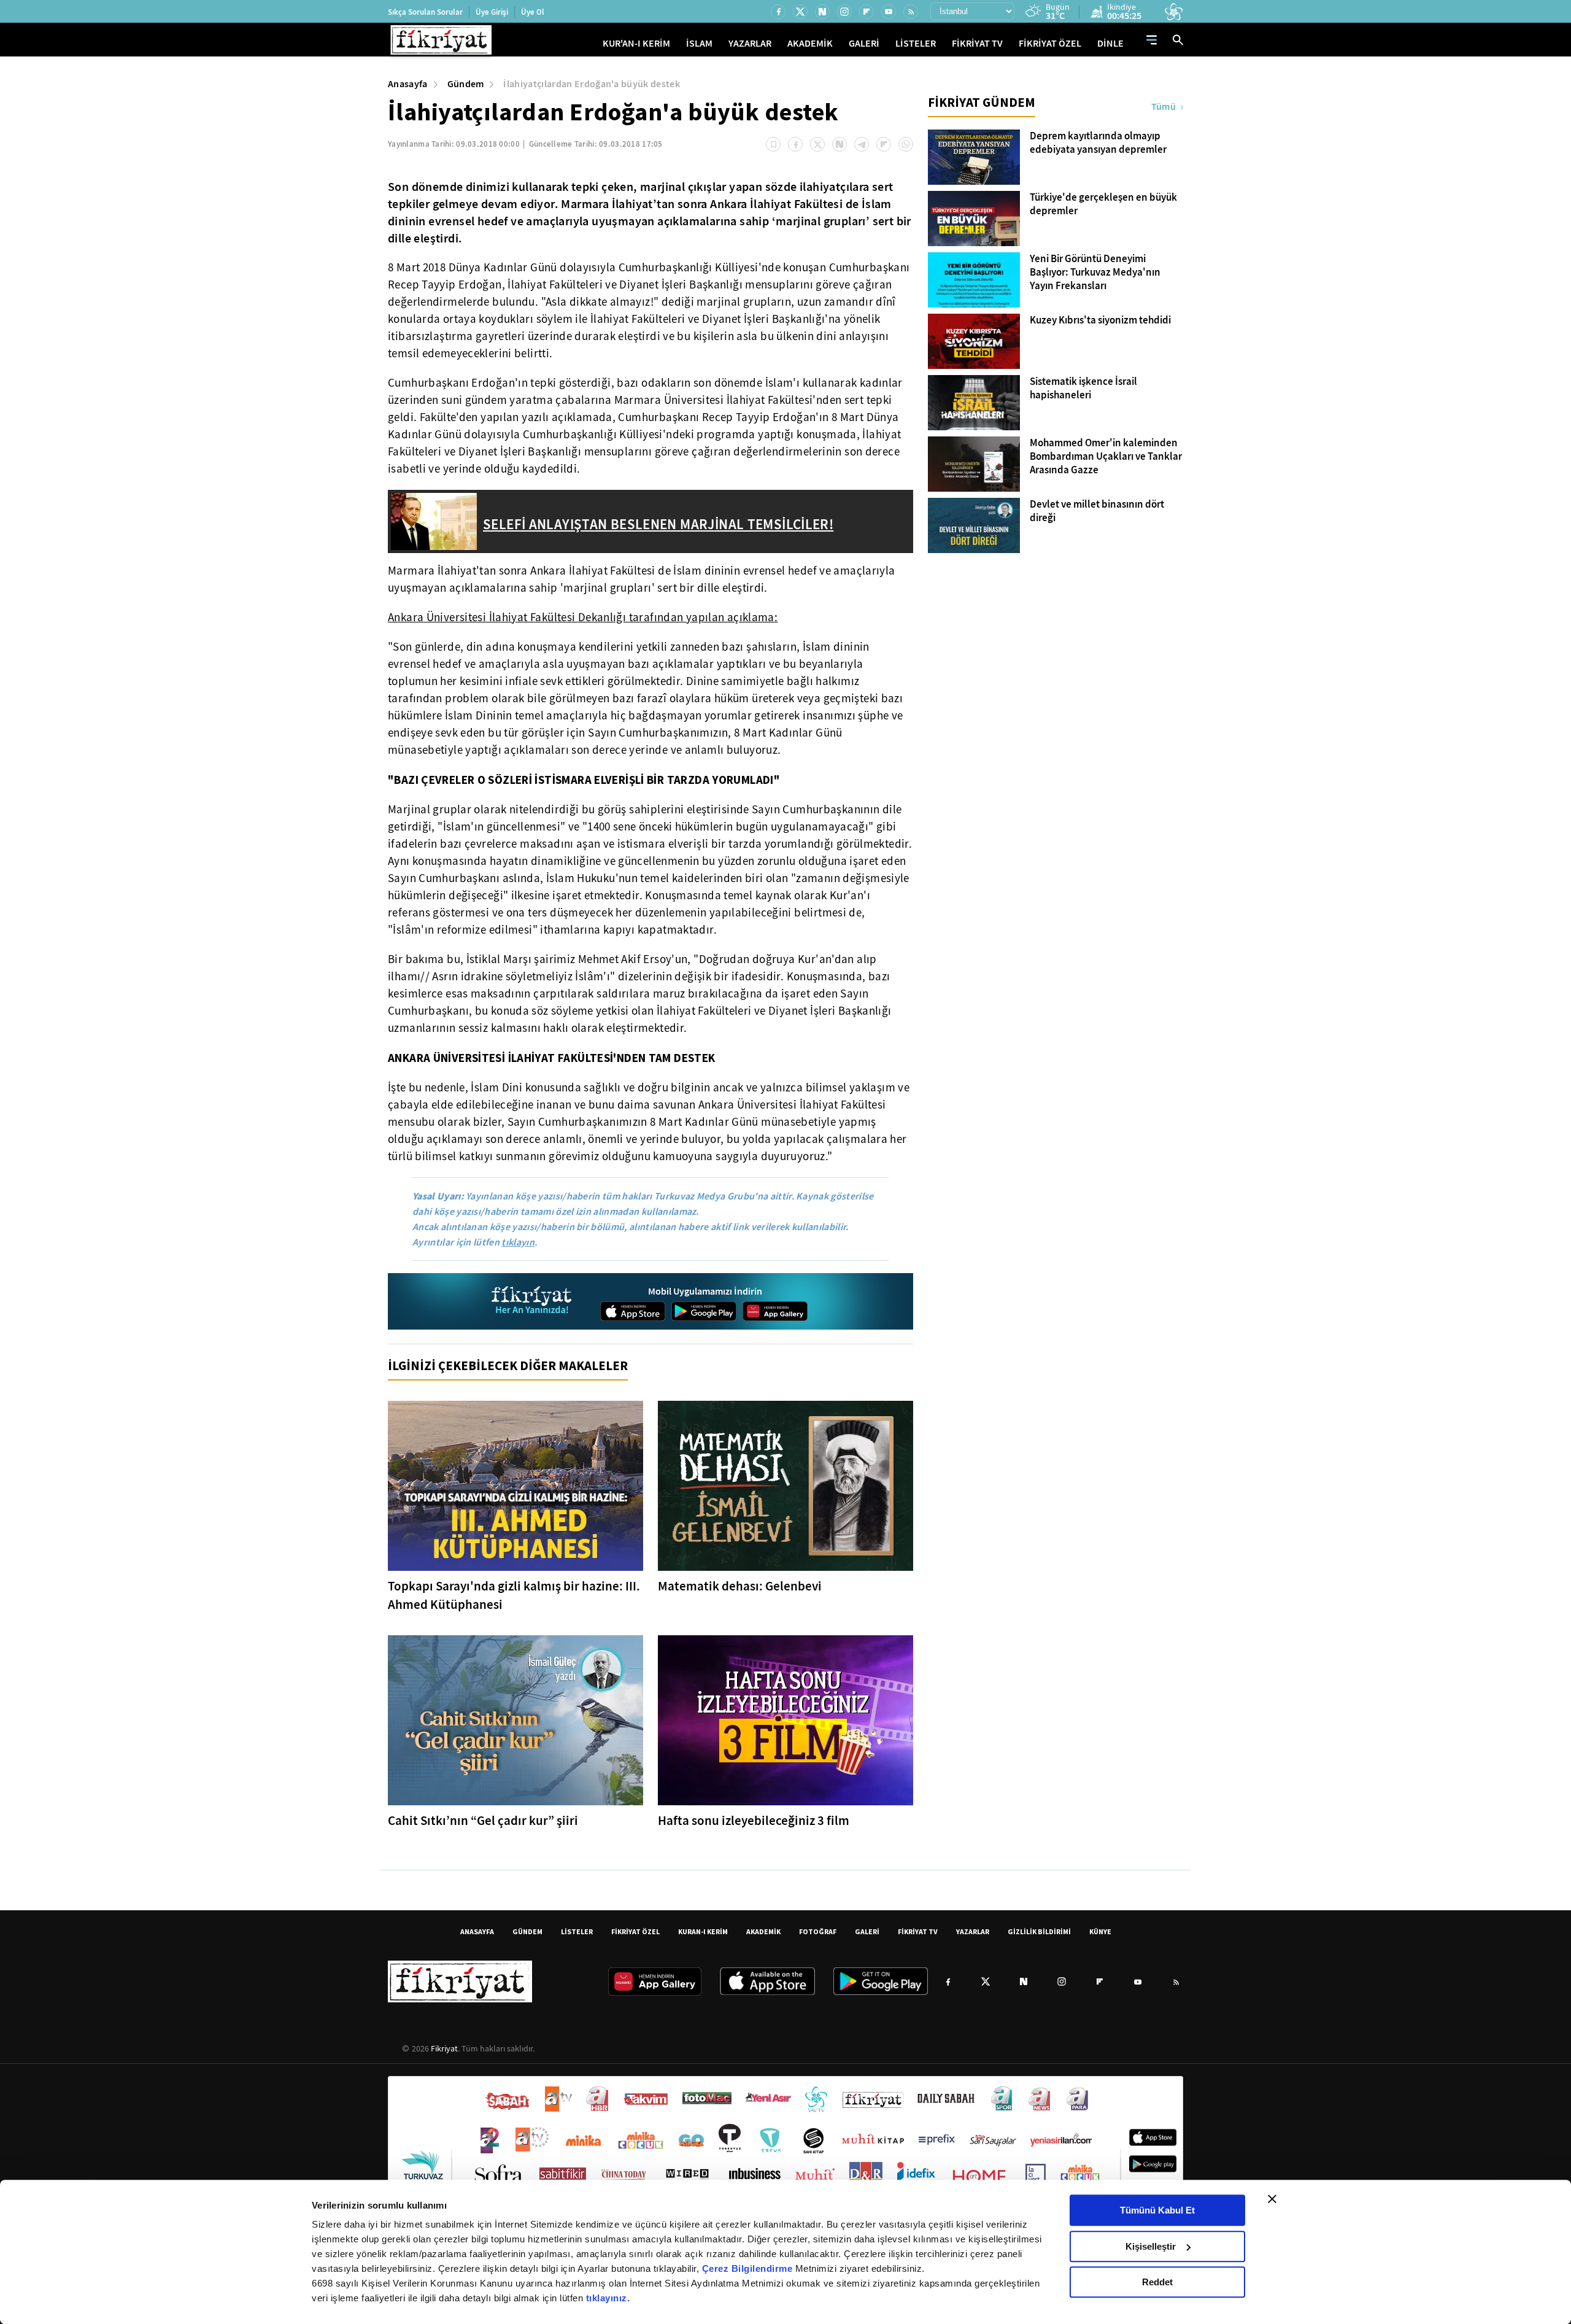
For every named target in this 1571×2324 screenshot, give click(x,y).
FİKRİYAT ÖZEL (1050, 43)
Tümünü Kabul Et (1157, 2210)
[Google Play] (704, 1311)
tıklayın (518, 1242)
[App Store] (633, 1311)
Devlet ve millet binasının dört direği (1097, 511)
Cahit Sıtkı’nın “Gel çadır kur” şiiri (483, 1821)
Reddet (1157, 2282)
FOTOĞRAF (818, 1931)
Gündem (466, 84)
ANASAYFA (477, 1931)
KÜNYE (1100, 1931)
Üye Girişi (492, 12)
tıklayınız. (608, 2298)
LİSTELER (916, 43)
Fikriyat (444, 2048)
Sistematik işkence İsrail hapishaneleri (1083, 389)
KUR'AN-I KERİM (636, 43)
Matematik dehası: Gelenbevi (740, 1586)
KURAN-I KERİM (703, 1931)
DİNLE (1110, 43)
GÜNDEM (527, 1931)
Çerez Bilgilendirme (749, 2268)
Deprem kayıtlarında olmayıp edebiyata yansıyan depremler (1098, 143)
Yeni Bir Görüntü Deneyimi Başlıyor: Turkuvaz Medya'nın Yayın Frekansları (1095, 273)
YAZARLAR (750, 43)
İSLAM (699, 43)
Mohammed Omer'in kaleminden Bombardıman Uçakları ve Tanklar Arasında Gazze (1106, 457)
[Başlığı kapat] (1272, 2199)
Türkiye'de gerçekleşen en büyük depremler (1103, 204)
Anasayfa (408, 84)
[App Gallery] (775, 1311)
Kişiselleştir (1151, 2246)
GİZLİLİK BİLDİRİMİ (1039, 1931)
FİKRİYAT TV (977, 43)
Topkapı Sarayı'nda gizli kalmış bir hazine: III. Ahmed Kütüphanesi (514, 1595)
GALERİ (864, 43)
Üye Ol (533, 12)
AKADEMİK (810, 43)
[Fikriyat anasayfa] (532, 1302)
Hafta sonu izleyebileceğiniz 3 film (754, 1821)
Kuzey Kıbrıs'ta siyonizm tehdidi (1100, 320)
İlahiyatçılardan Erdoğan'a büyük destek (591, 84)
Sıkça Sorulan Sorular (425, 12)
